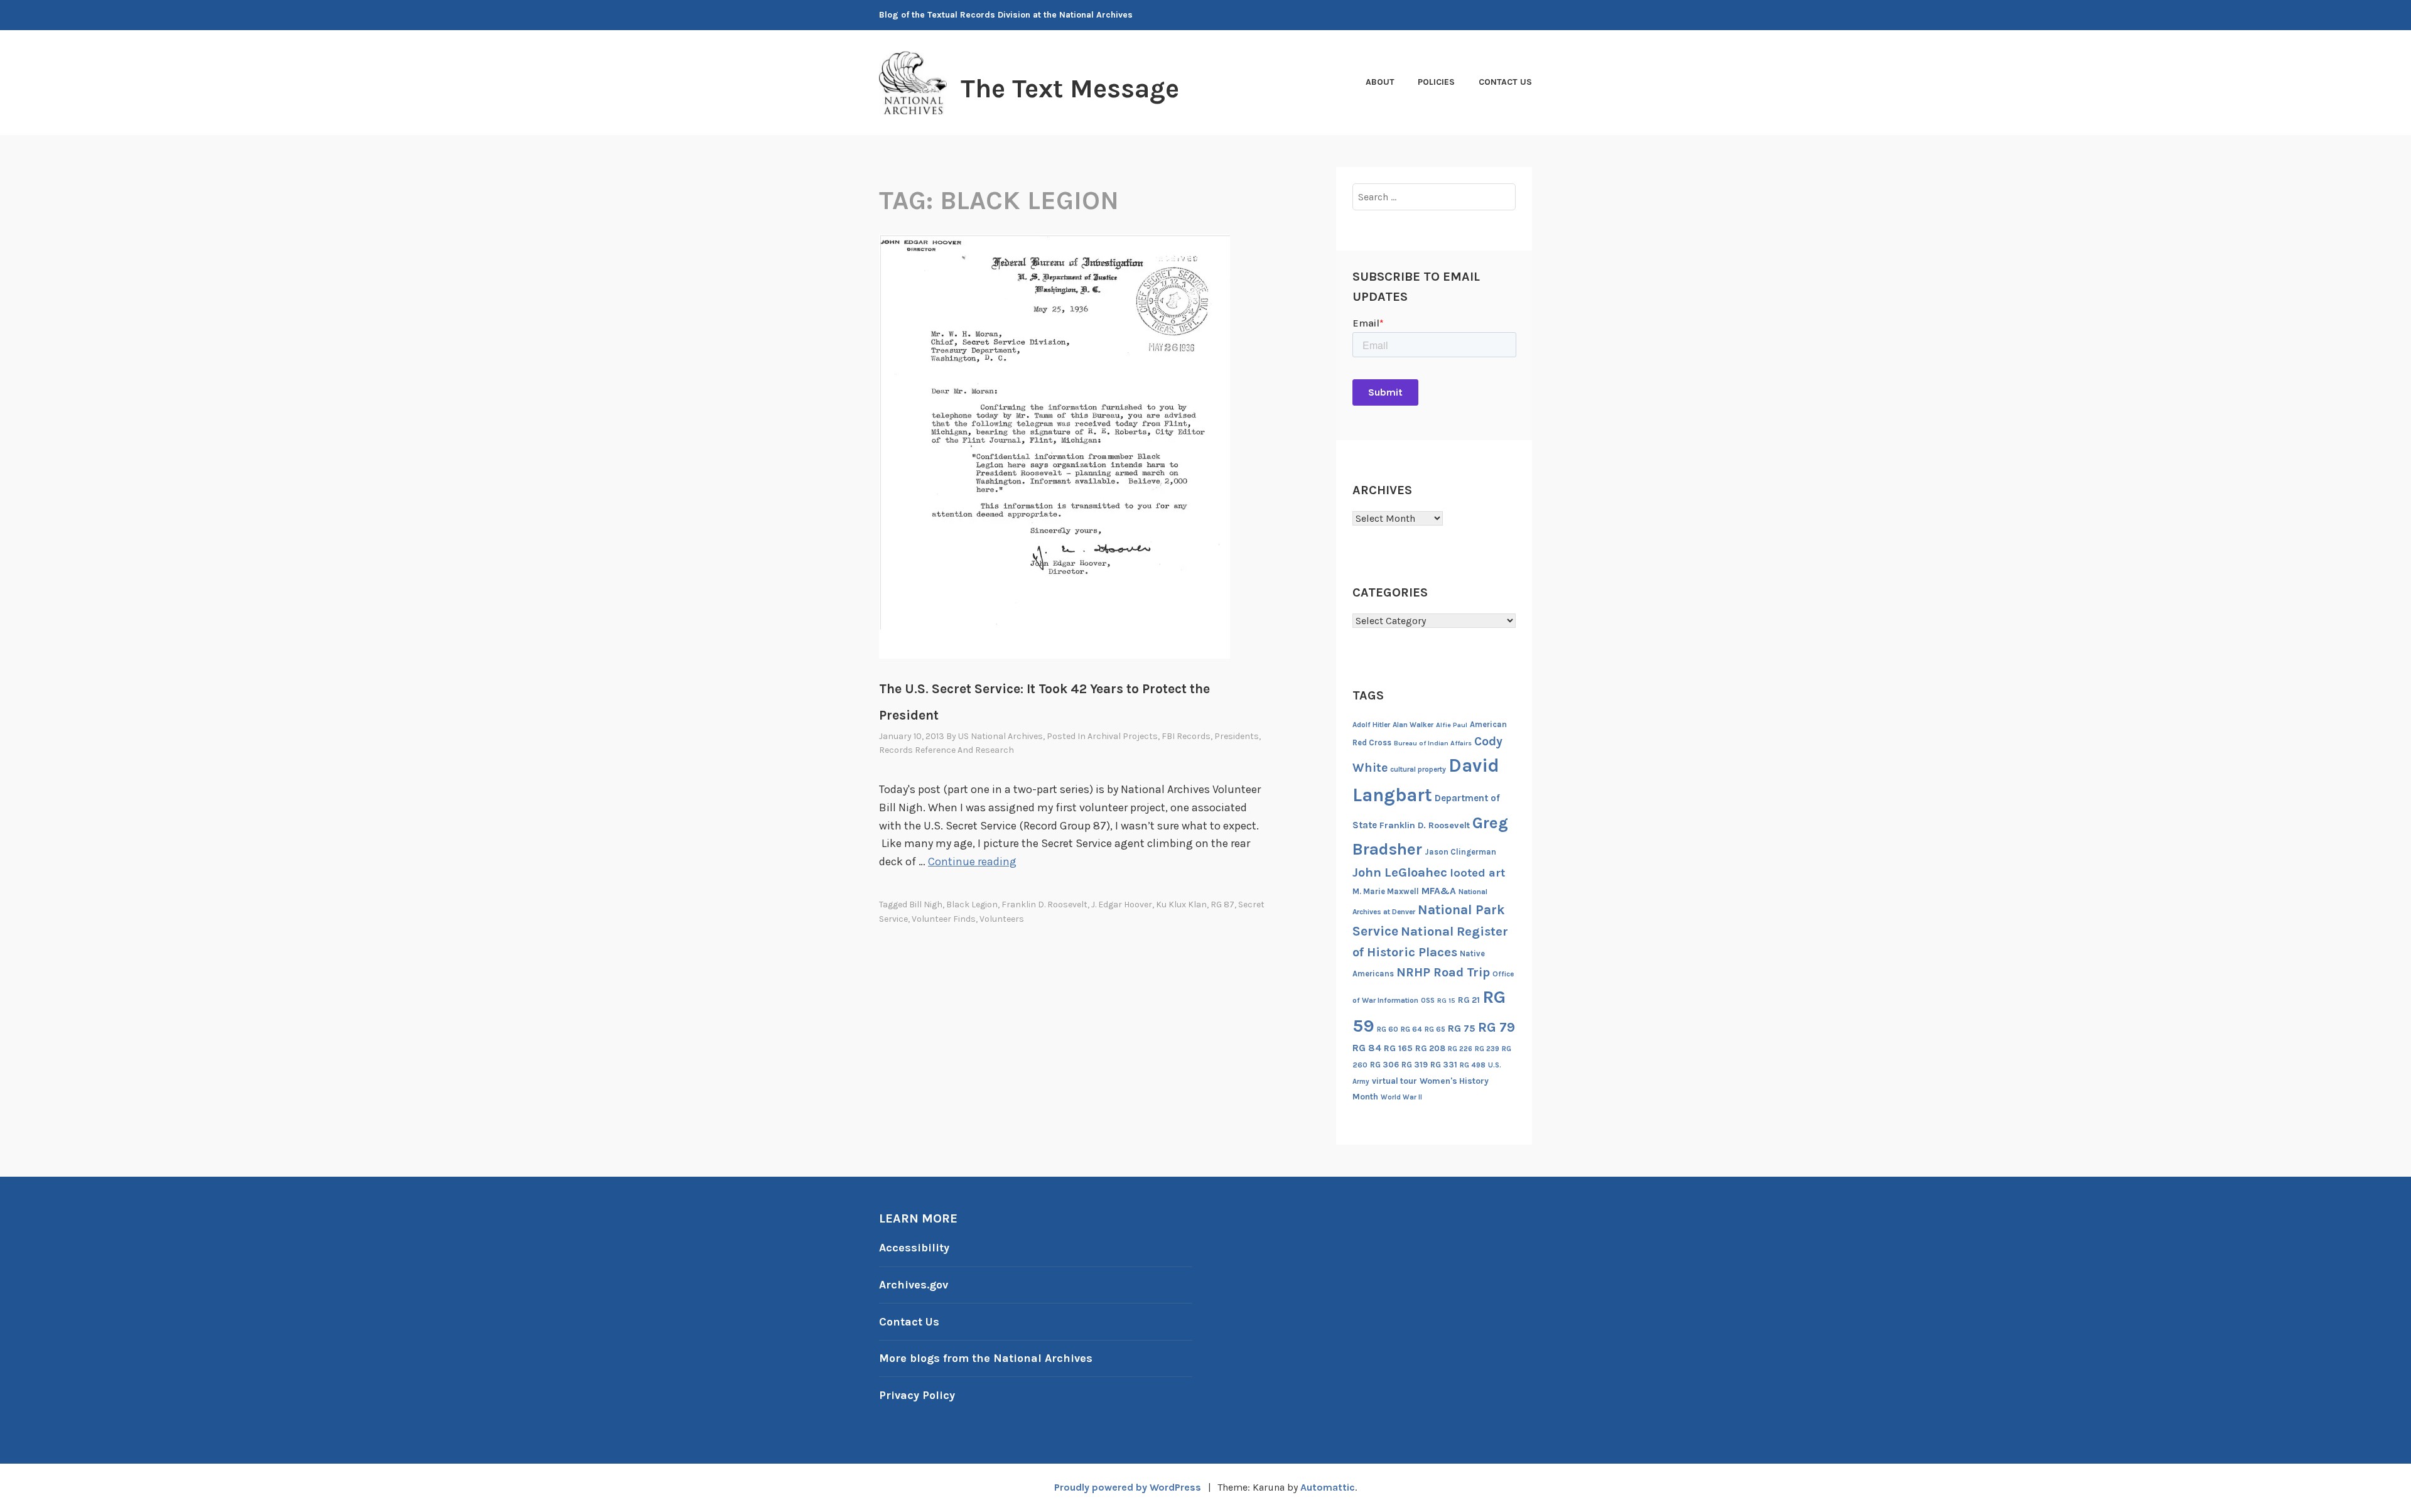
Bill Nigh (926, 904)
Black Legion (972, 904)
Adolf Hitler (1371, 725)
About (1380, 82)
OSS (1428, 1001)
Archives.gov (914, 1285)
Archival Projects (1123, 736)
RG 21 (1469, 1000)
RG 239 (1487, 1049)
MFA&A (1439, 891)
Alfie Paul (1452, 725)
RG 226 (1460, 1049)
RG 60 (1388, 1029)
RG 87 (1222, 904)
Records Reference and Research (947, 750)
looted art (1477, 873)
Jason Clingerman (1460, 852)
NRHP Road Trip (1443, 972)
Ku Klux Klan (1181, 904)
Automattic (1328, 1487)
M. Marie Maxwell (1386, 891)
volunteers (1002, 919)
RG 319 (1415, 1065)
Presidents (1237, 736)
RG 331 (1444, 1065)
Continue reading (972, 861)
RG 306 (1384, 1065)
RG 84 (1367, 1048)
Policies (1436, 82)
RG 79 (1497, 1027)
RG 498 (1473, 1065)
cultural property (1418, 769)
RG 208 (1430, 1048)
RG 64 (1411, 1029)
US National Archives (1001, 736)
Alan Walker (1413, 725)
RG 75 (1462, 1028)
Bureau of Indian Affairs (1433, 743)
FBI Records (1186, 736)
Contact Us (1505, 82)
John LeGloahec (1400, 872)
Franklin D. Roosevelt (1044, 904)
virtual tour (1394, 1081)
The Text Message (1070, 89)
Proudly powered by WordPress (1128, 1487)
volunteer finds (944, 919)
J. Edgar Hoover (1122, 904)
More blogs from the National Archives (986, 1358)
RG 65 (1435, 1029)
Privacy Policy (917, 1395)
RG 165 (1398, 1048)
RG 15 (1446, 1001)
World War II (1401, 1097)
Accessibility (914, 1248)
